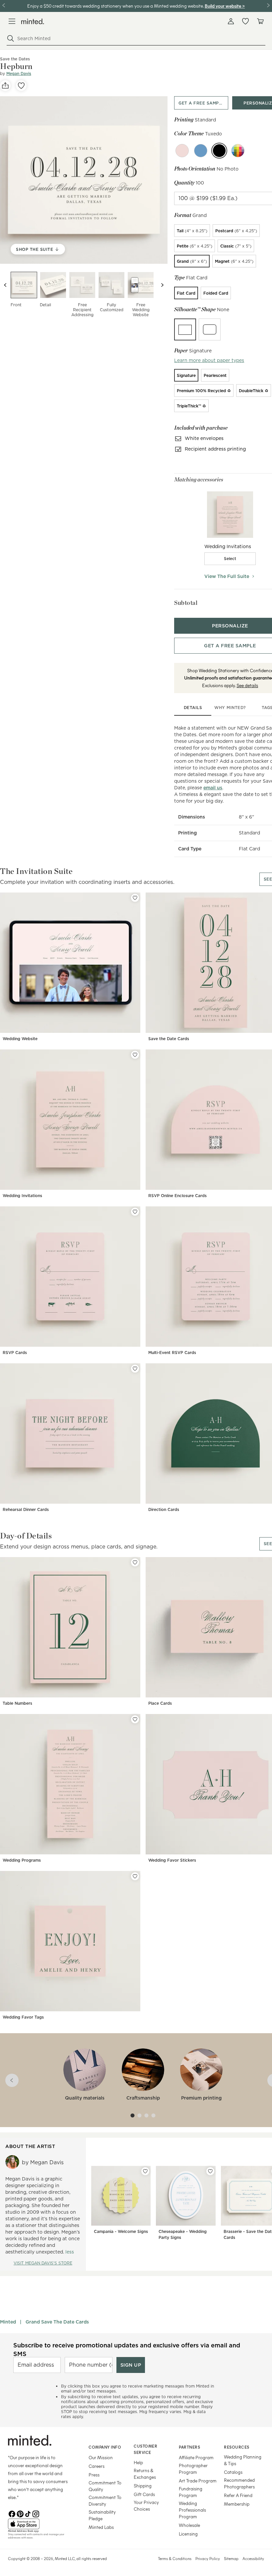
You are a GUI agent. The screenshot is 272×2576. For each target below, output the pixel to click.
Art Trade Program (198, 2481)
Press (94, 2475)
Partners (189, 2447)
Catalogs (233, 2472)
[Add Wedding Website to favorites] (135, 898)
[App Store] (40, 2524)
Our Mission (101, 2457)
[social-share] (5, 86)
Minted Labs (101, 2527)
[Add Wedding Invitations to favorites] (135, 1055)
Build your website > (225, 6)
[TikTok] (28, 2513)
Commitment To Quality (105, 2486)
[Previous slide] (5, 285)
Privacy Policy (208, 2558)
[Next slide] (162, 285)
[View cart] (260, 21)
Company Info (105, 2447)
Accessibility (253, 2558)
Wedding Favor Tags (23, 2017)
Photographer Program (193, 2469)
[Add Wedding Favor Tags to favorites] (135, 1876)
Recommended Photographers (239, 2483)
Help (138, 2462)
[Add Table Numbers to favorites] (135, 1562)
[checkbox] (230, 559)
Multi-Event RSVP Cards (172, 1353)
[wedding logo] (33, 21)
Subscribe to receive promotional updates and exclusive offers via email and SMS (127, 2349)
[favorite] (21, 86)
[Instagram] (36, 2513)
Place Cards (160, 1703)
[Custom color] (238, 151)
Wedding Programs (22, 1860)
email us (213, 788)
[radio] (192, 231)
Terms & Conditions (175, 2558)
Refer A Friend (238, 2495)
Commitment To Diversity (105, 2501)
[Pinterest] (20, 2513)
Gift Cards (144, 2494)
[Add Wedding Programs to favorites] (135, 1719)
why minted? (230, 708)
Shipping (143, 2486)
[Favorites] (245, 21)
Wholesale (189, 2525)
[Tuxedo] (219, 151)
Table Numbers (17, 1703)
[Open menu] (12, 21)
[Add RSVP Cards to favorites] (135, 1212)
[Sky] (201, 151)
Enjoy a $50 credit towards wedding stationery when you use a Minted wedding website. (115, 6)
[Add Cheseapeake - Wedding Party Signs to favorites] (210, 2171)
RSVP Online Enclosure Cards (177, 1196)
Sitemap (231, 2558)
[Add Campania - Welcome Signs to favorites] (145, 2171)
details (193, 708)
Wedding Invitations (22, 1196)
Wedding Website (20, 1039)
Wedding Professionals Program (192, 2510)
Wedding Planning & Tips (243, 2460)
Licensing (188, 2534)
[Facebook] (12, 2513)
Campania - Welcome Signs (121, 2231)
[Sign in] (231, 21)
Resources (237, 2447)
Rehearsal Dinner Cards (26, 1509)
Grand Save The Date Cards (57, 2322)
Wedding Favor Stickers (172, 1860)
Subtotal (186, 603)
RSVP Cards (15, 1353)
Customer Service (145, 2449)
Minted (8, 2322)
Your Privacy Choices (146, 2505)
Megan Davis (19, 73)
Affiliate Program (196, 2457)
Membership (237, 2504)
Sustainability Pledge (102, 2515)
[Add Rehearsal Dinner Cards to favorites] (135, 1369)
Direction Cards (164, 1509)
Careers (97, 2466)
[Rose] (182, 151)
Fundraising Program (191, 2492)
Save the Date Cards (169, 1039)
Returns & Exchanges (145, 2474)
